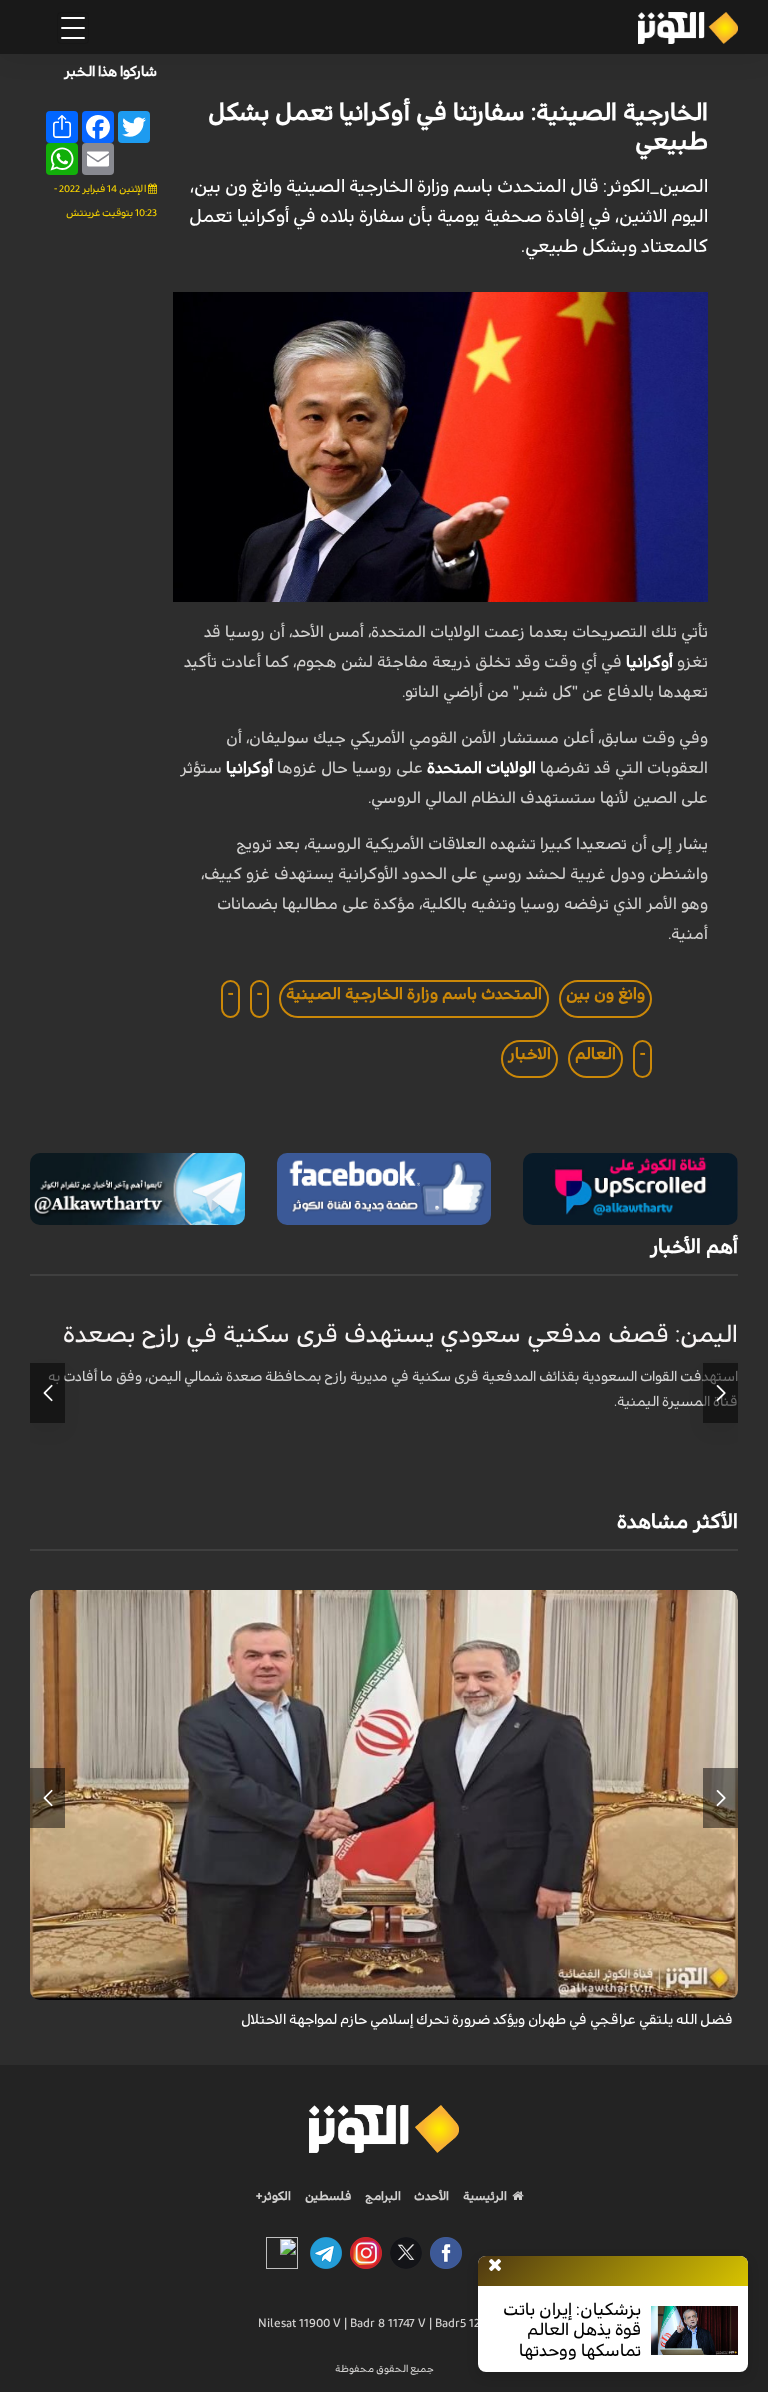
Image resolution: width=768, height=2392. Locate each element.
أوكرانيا (649, 662)
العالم (595, 1054)
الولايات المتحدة (481, 768)
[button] (720, 1393)
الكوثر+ (273, 2196)
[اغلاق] (495, 2266)
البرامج (381, 2196)
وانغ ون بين (605, 994)
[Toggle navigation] (73, 28)
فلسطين (328, 2196)
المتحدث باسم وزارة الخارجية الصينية (414, 994)
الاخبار (529, 1054)
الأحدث (430, 2196)
